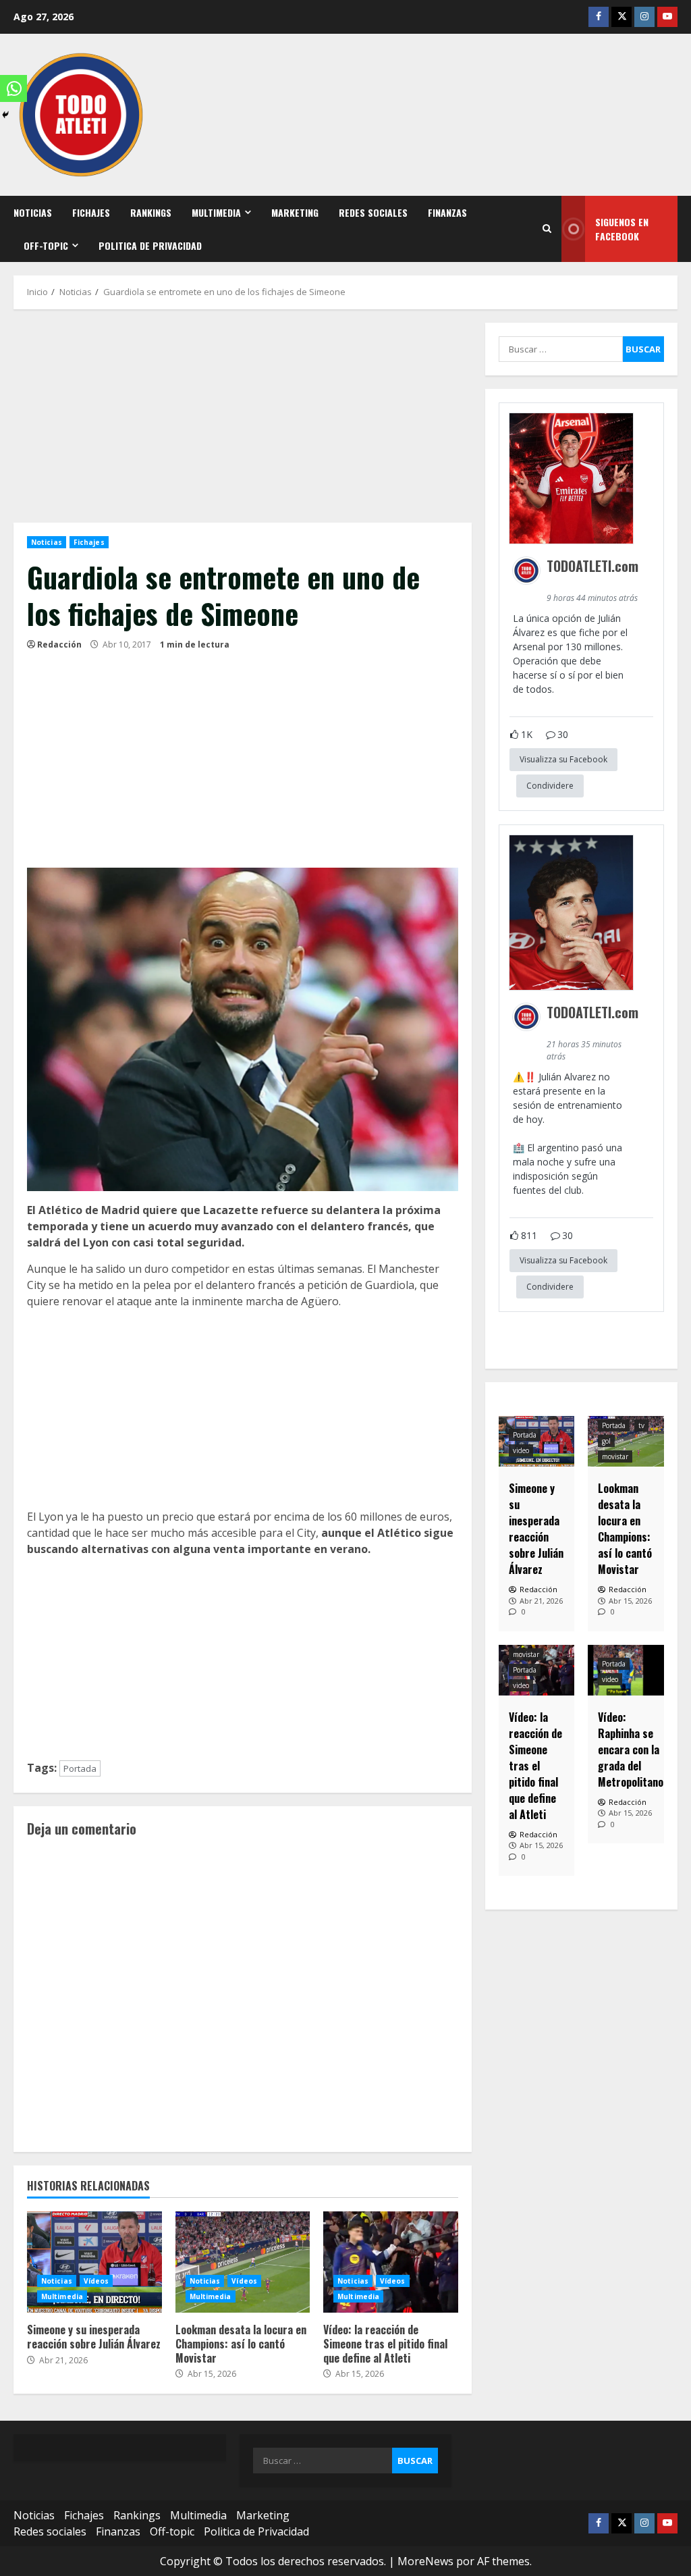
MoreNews (425, 2561)
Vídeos (96, 2281)
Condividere (550, 786)
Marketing (295, 212)
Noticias (33, 212)
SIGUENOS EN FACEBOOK (622, 229)
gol (606, 1441)
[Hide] (5, 115)
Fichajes (91, 212)
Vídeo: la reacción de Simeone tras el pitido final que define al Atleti (391, 2262)
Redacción (59, 645)
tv (641, 1425)
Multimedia (216, 212)
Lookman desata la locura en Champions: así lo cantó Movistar (243, 2262)
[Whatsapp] (13, 88)
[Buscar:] (561, 349)
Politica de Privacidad (150, 245)
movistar (615, 1456)
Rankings (151, 212)
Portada (80, 1768)
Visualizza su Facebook (563, 759)
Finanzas (447, 212)
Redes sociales (373, 212)
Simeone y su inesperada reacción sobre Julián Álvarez (94, 2262)
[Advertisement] (243, 423)
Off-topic (46, 245)
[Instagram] (644, 17)
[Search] (547, 229)
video (521, 1450)
